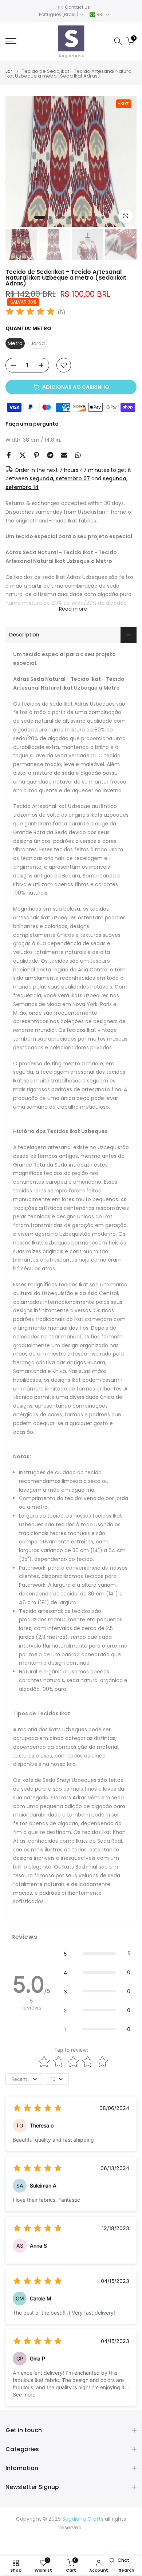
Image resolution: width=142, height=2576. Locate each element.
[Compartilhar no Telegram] (50, 455)
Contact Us (77, 7)
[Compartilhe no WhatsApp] (78, 455)
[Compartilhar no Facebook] (9, 455)
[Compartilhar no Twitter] (23, 455)
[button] (97, 1953)
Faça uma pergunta (32, 424)
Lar (9, 71)
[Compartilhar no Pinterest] (36, 455)
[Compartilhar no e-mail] (64, 455)
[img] (30, 313)
